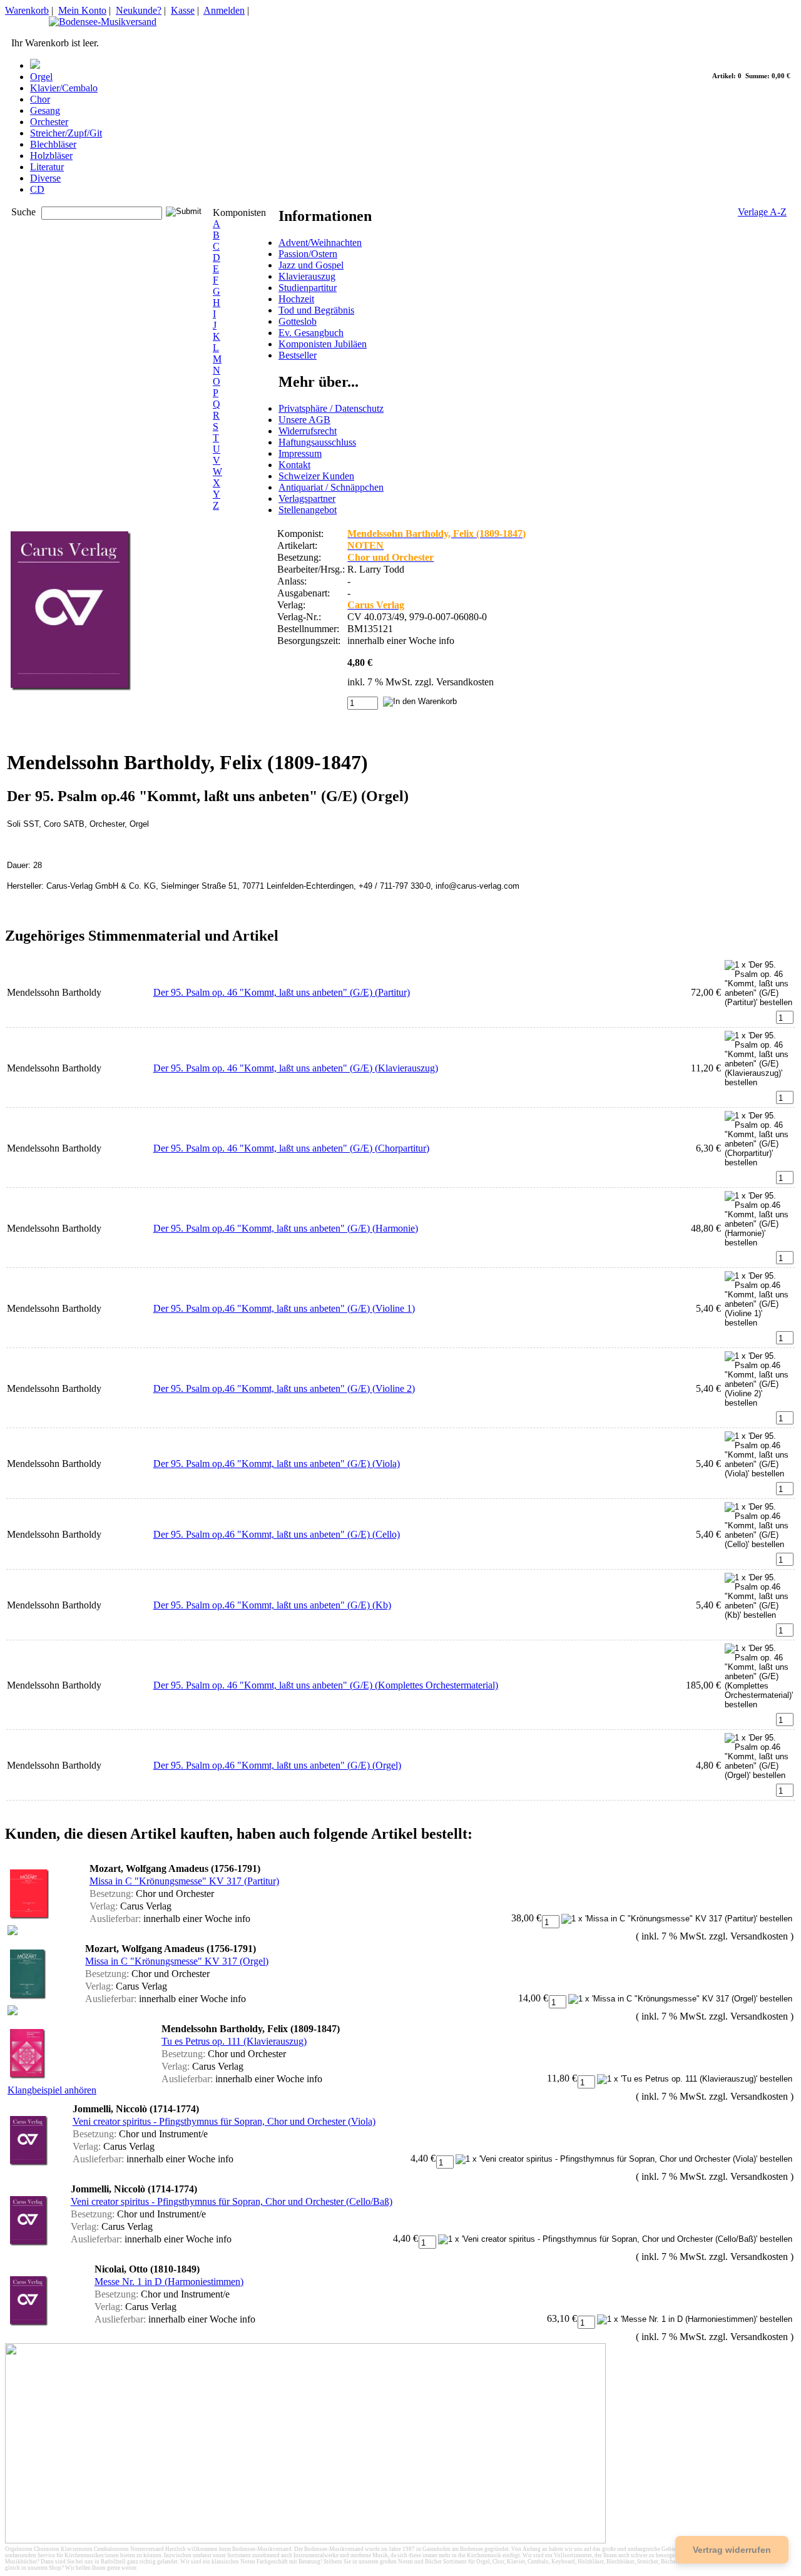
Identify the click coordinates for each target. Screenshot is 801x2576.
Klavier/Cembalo (64, 88)
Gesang (45, 110)
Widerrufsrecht (308, 431)
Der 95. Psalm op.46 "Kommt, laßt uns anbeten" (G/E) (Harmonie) (286, 1228)
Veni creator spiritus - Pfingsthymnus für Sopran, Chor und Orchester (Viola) (224, 2121)
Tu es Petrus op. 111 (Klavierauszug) (234, 2041)
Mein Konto (82, 10)
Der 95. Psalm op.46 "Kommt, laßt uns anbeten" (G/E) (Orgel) (277, 1765)
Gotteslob (298, 321)
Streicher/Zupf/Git (66, 133)
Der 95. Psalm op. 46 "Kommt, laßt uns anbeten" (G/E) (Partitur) (282, 992)
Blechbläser (53, 144)
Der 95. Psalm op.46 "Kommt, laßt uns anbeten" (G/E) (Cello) (277, 1534)
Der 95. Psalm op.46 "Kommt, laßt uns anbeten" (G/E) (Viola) (277, 1464)
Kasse (183, 10)
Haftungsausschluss (317, 442)
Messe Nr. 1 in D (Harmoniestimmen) (169, 2282)
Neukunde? (139, 10)
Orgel (41, 77)
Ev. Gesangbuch (311, 333)
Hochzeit (296, 299)
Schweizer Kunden (316, 476)
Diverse (45, 178)
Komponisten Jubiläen (323, 344)
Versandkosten (465, 682)
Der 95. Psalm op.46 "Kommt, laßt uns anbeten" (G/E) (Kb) (272, 1605)
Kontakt (294, 465)
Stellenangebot (308, 510)
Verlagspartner (307, 498)
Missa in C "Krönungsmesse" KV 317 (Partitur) (184, 1881)
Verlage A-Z (762, 212)
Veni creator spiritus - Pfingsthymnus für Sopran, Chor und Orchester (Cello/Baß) (232, 2201)
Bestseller (298, 355)
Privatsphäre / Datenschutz (331, 408)
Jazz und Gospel (311, 265)
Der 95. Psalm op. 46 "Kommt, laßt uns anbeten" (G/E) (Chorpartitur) (291, 1148)
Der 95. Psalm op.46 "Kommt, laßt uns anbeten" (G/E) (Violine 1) (284, 1308)
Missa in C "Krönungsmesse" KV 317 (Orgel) (177, 1961)
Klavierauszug (307, 276)
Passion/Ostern (308, 254)
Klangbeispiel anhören (52, 2090)
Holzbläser (51, 156)
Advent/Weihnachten (320, 243)
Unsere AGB (304, 420)
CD (37, 189)
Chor (40, 99)
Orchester (49, 122)
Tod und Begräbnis (316, 310)
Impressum (300, 453)
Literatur (47, 167)
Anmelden (224, 10)
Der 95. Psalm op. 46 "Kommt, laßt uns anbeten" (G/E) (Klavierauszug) (296, 1068)
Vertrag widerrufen (732, 2550)
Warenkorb (27, 10)
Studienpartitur (308, 288)
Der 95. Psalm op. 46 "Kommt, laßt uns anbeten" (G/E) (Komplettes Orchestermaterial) (326, 1685)
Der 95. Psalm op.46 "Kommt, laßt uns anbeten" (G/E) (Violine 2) (284, 1388)
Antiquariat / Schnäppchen (331, 487)
